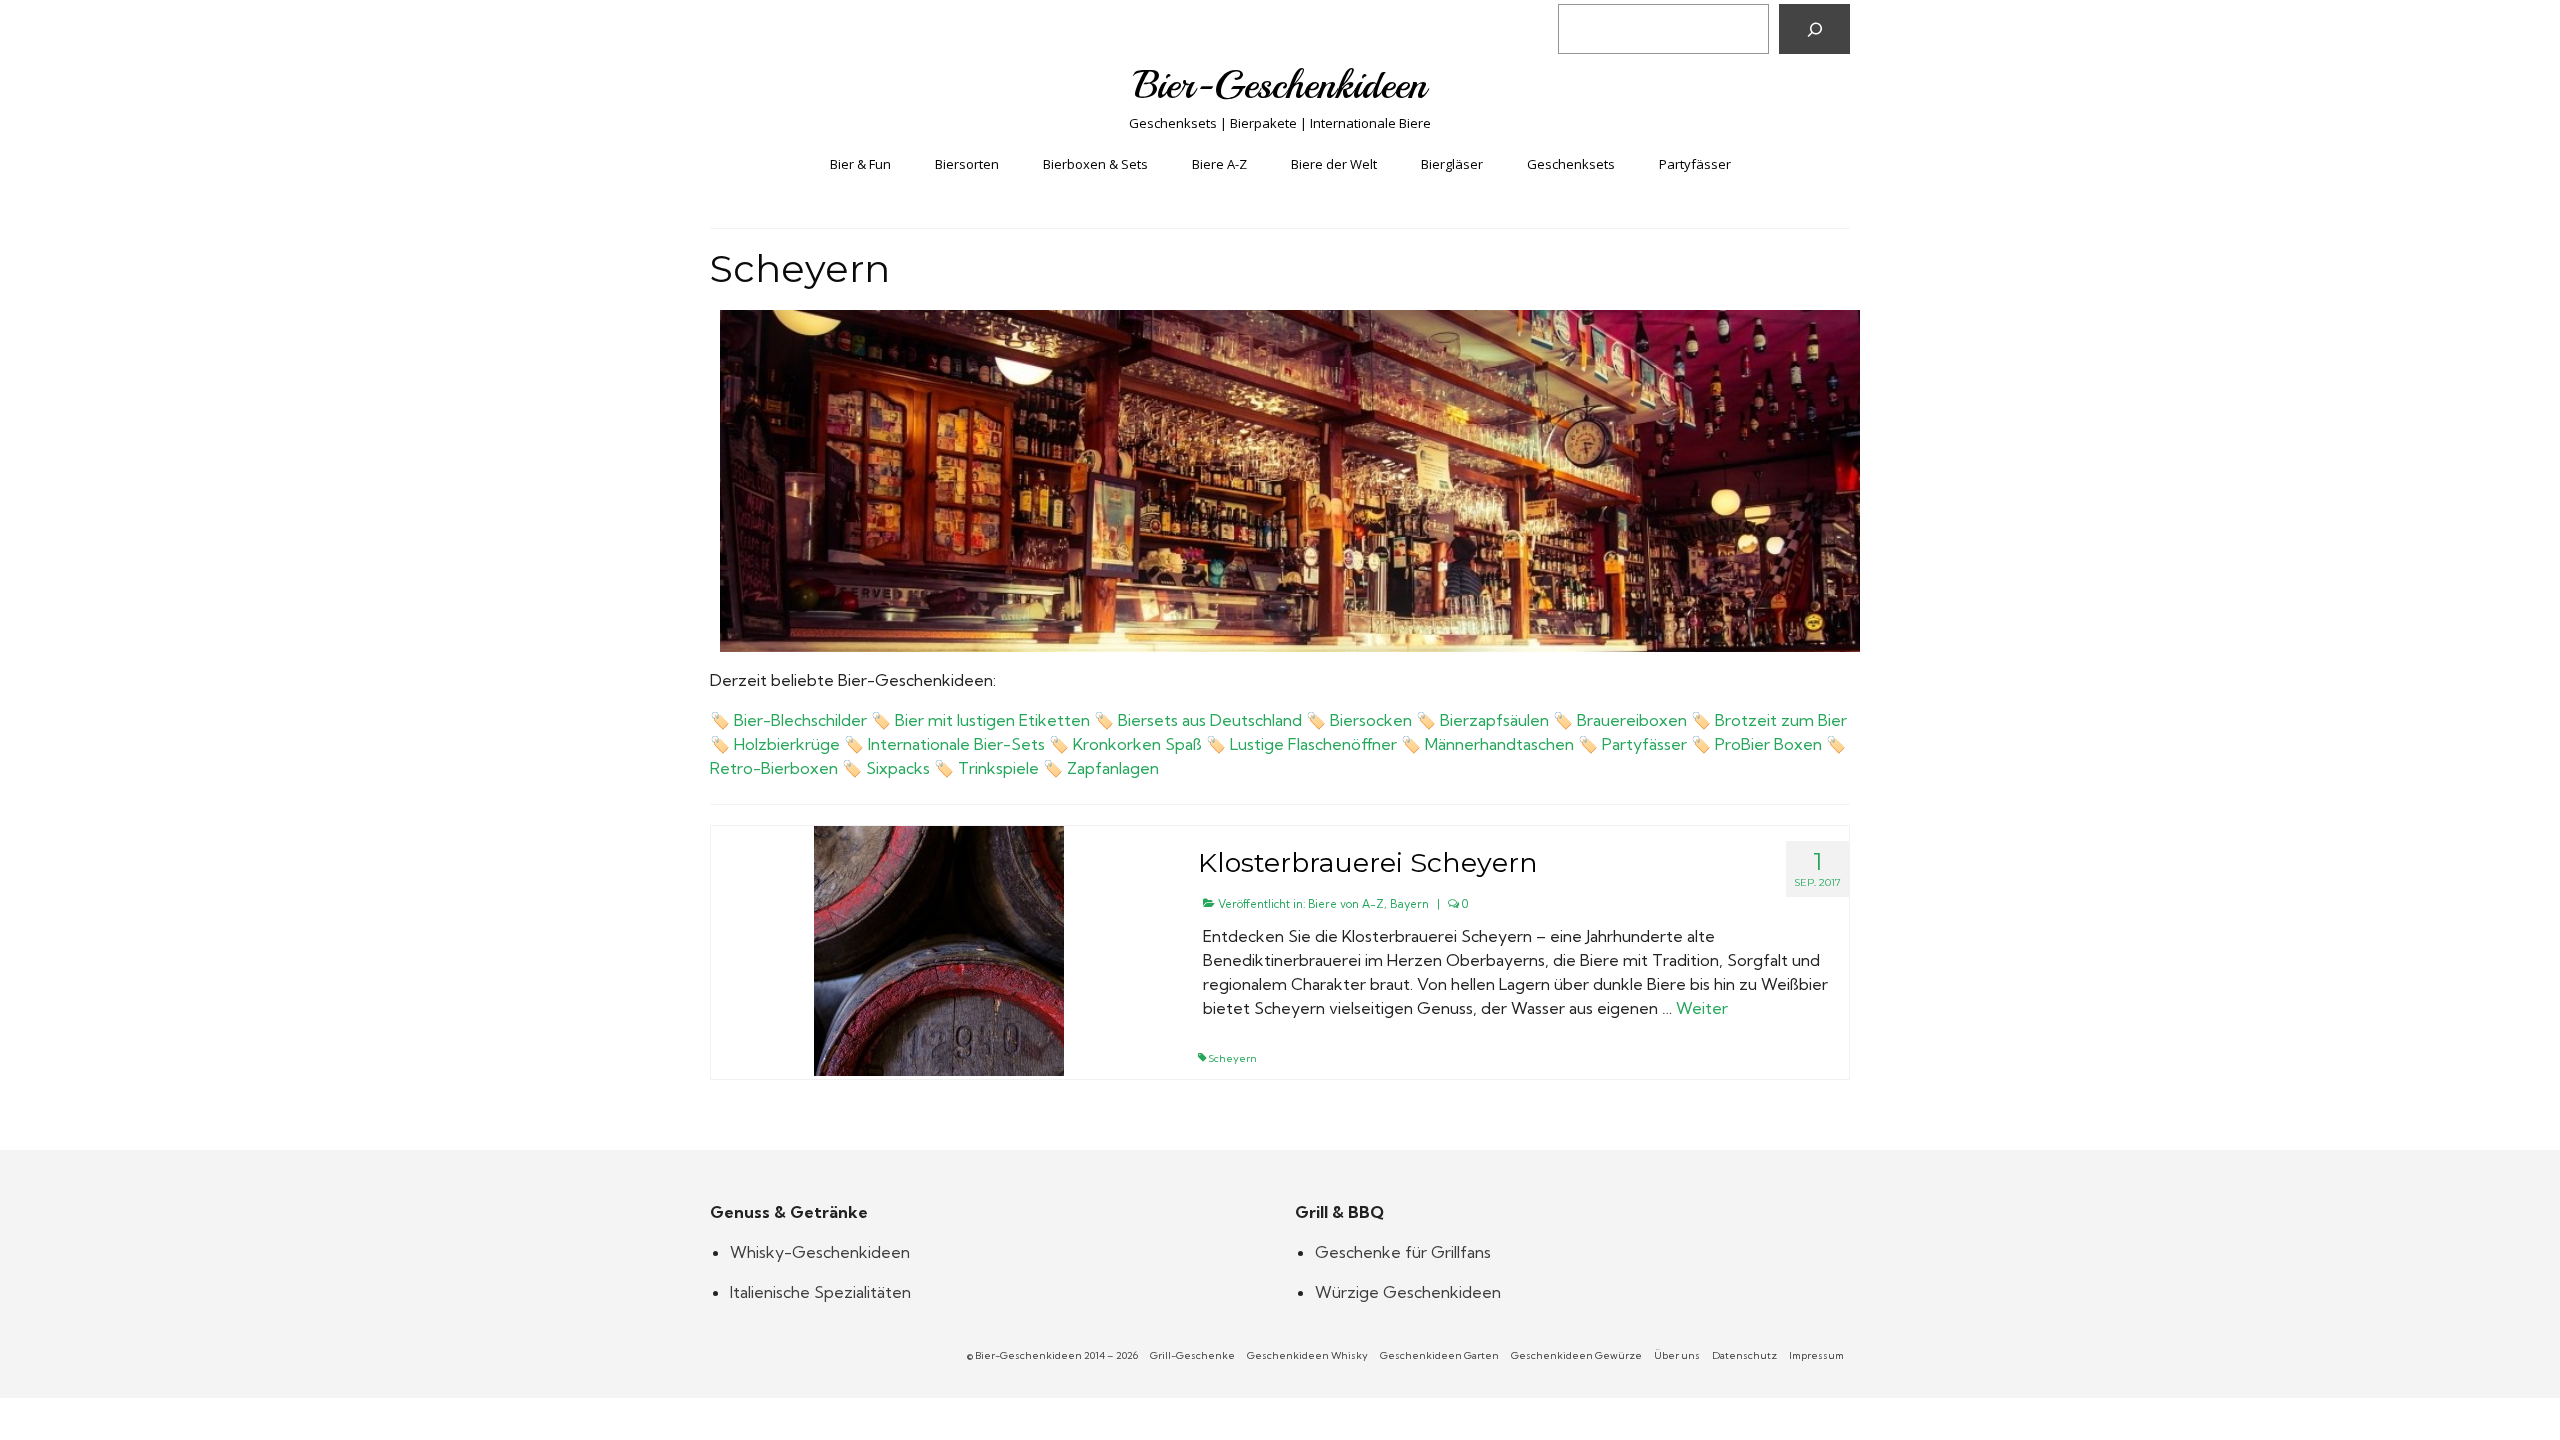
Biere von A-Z (1346, 904)
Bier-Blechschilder (800, 720)
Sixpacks (898, 768)
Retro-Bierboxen (774, 768)
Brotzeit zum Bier (1781, 720)
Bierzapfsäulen (1494, 720)
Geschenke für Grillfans (1403, 1252)
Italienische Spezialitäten (820, 1292)
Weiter (1702, 1008)
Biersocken (1371, 720)
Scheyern (1232, 1058)
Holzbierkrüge (787, 744)
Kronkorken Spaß (1137, 744)
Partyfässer (1644, 744)
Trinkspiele (998, 768)
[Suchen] (1814, 29)
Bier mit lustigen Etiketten (992, 720)
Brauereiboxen (1632, 720)
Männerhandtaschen (1499, 744)
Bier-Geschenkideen (1280, 85)
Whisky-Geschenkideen (820, 1252)
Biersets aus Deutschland (1210, 720)
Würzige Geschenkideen (1408, 1292)
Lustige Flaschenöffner (1313, 744)
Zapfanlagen (1113, 768)
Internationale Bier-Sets (956, 744)
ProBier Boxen (1768, 744)
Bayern (1409, 904)
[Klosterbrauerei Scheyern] (939, 949)
